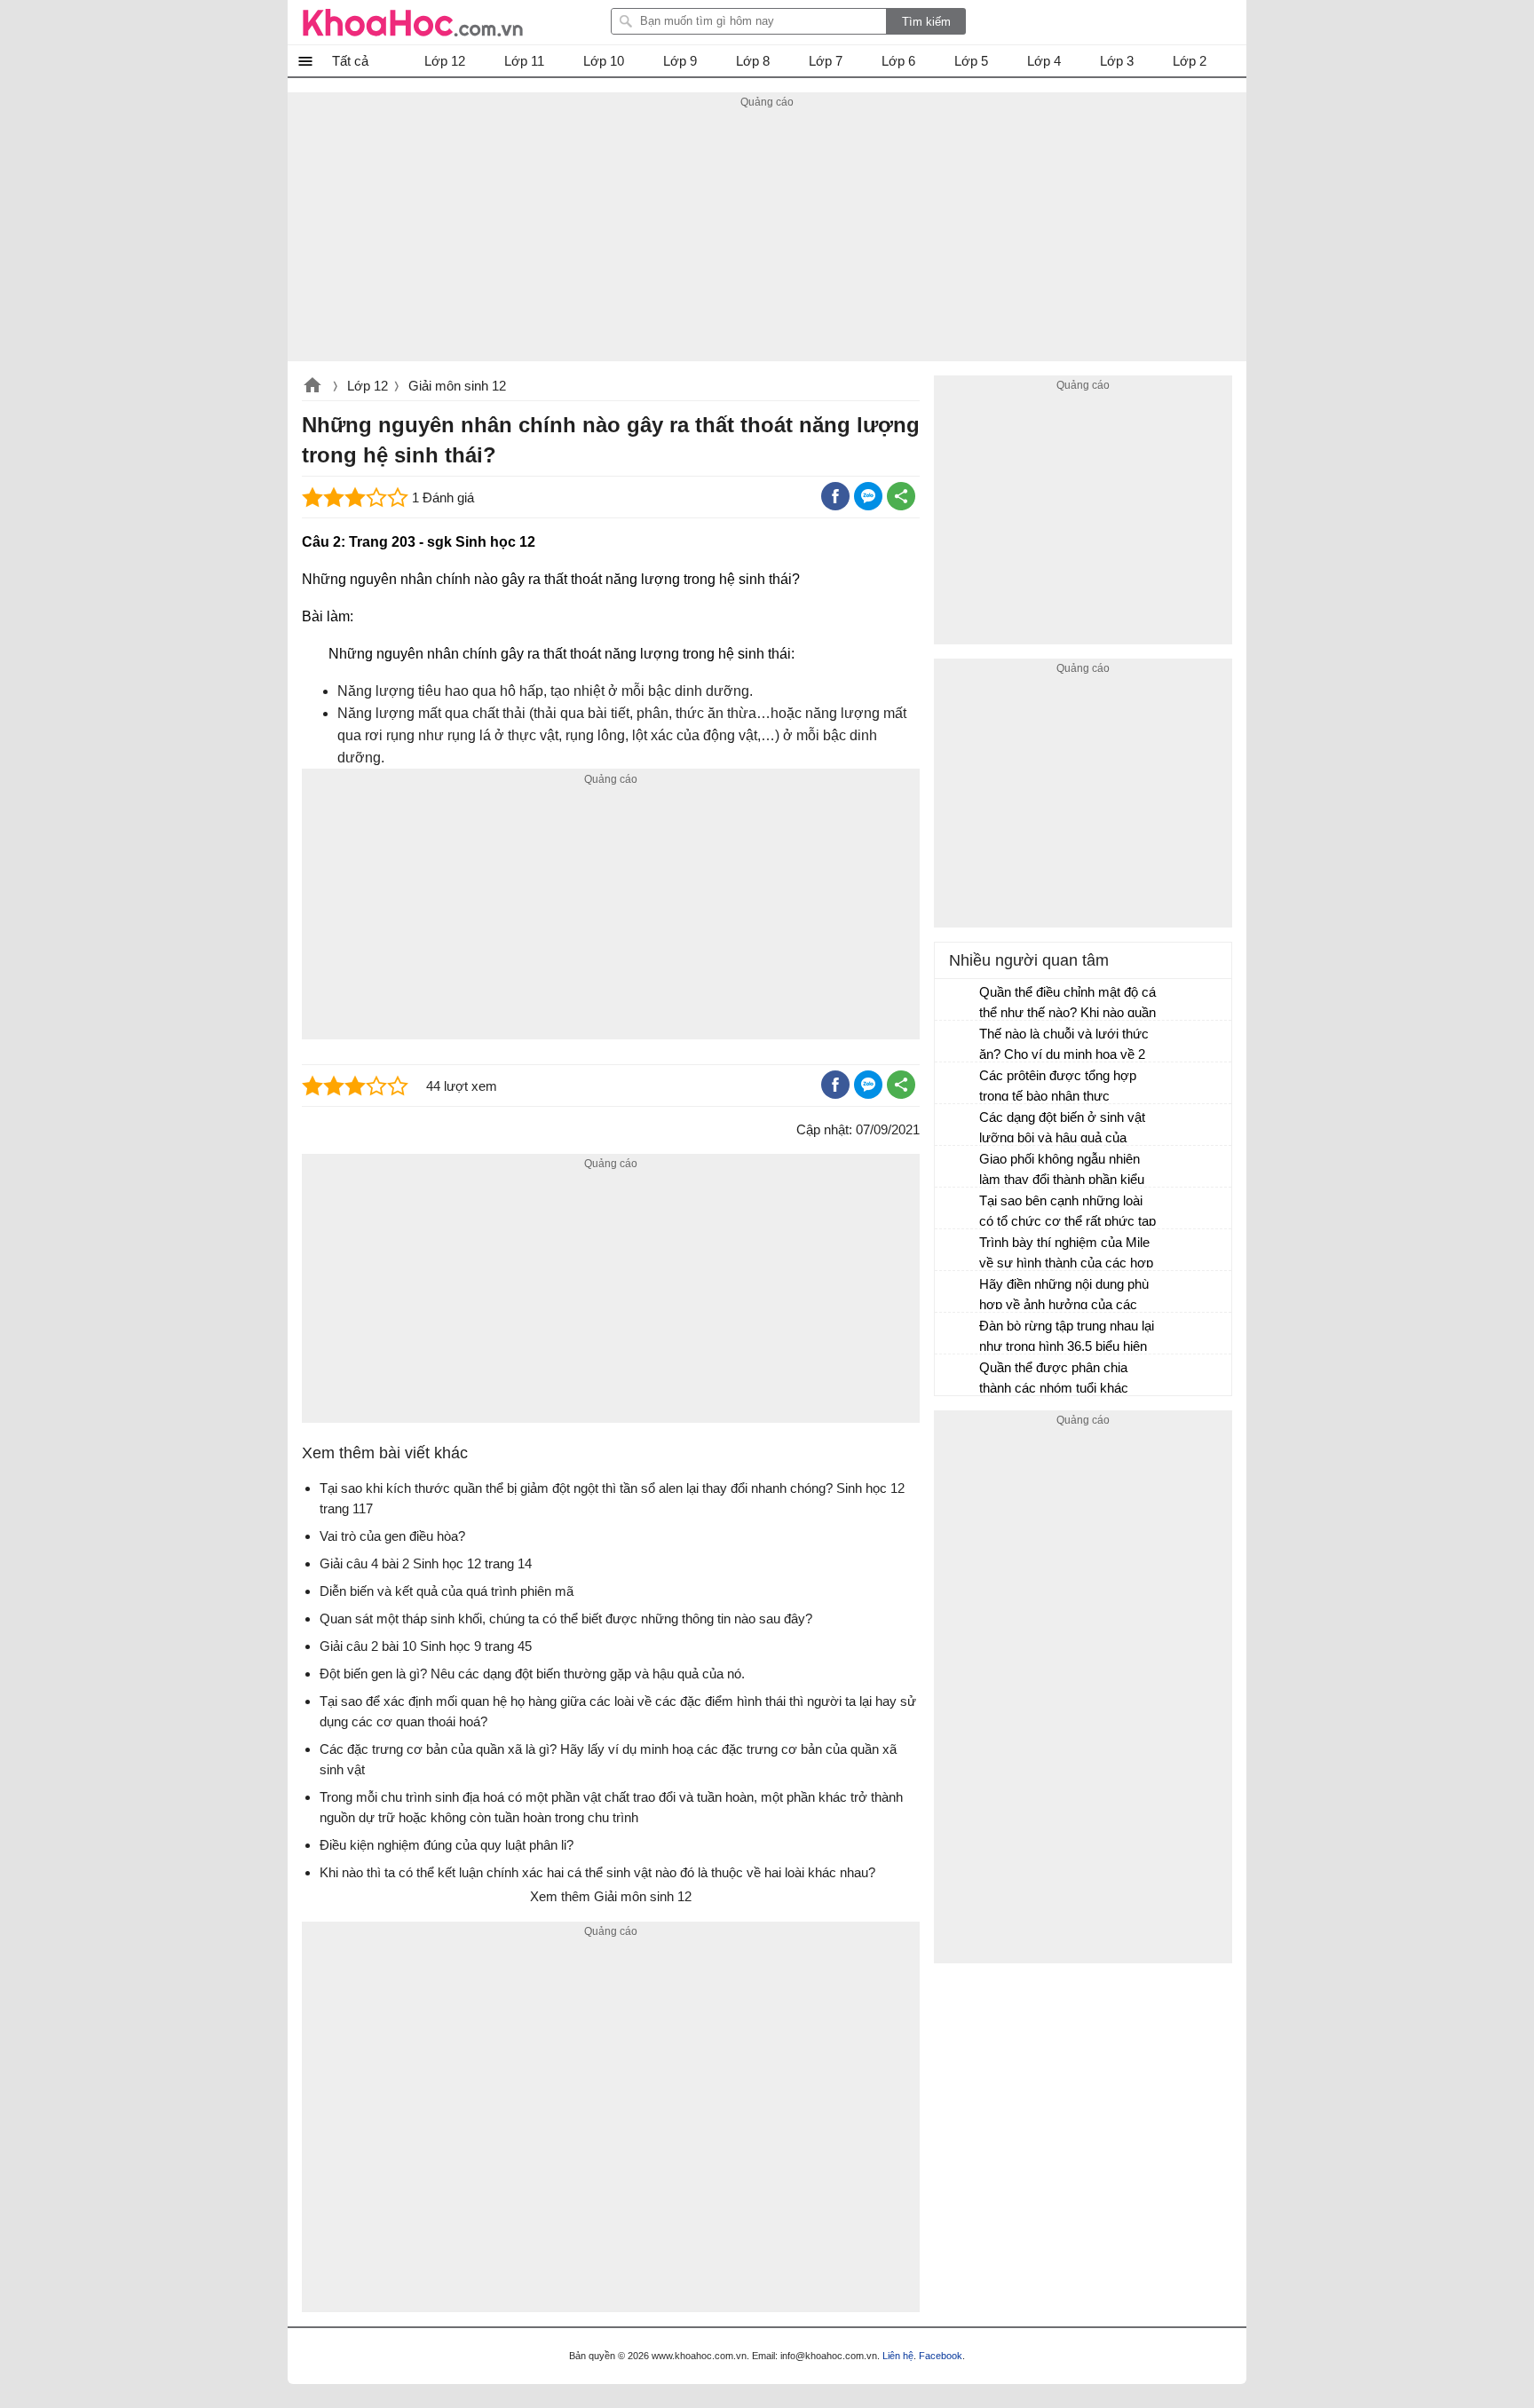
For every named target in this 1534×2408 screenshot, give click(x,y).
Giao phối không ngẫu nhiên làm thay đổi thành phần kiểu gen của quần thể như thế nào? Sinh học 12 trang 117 (1062, 1171)
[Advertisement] (767, 237)
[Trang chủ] (413, 22)
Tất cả (350, 61)
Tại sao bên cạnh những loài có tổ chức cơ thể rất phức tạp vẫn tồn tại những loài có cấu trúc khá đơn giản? (1067, 1213)
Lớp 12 (368, 386)
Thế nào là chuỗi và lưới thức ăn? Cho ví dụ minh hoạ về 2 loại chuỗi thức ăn (1064, 1046)
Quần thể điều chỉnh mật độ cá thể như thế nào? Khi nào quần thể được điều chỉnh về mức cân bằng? (1067, 1004)
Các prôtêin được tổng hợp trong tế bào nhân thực (1058, 1086)
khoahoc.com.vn (312, 387)
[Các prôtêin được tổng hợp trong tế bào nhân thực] (958, 1084)
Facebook (941, 2356)
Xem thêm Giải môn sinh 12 (611, 1896)
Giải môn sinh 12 (457, 386)
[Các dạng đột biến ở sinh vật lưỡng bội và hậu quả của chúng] (958, 1125)
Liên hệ (898, 2356)
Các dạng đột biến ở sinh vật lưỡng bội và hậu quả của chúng (1062, 1129)
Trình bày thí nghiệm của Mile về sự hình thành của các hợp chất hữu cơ (1066, 1255)
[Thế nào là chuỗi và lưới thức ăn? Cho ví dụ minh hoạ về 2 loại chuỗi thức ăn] (958, 1042)
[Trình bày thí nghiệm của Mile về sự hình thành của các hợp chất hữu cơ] (958, 1251)
